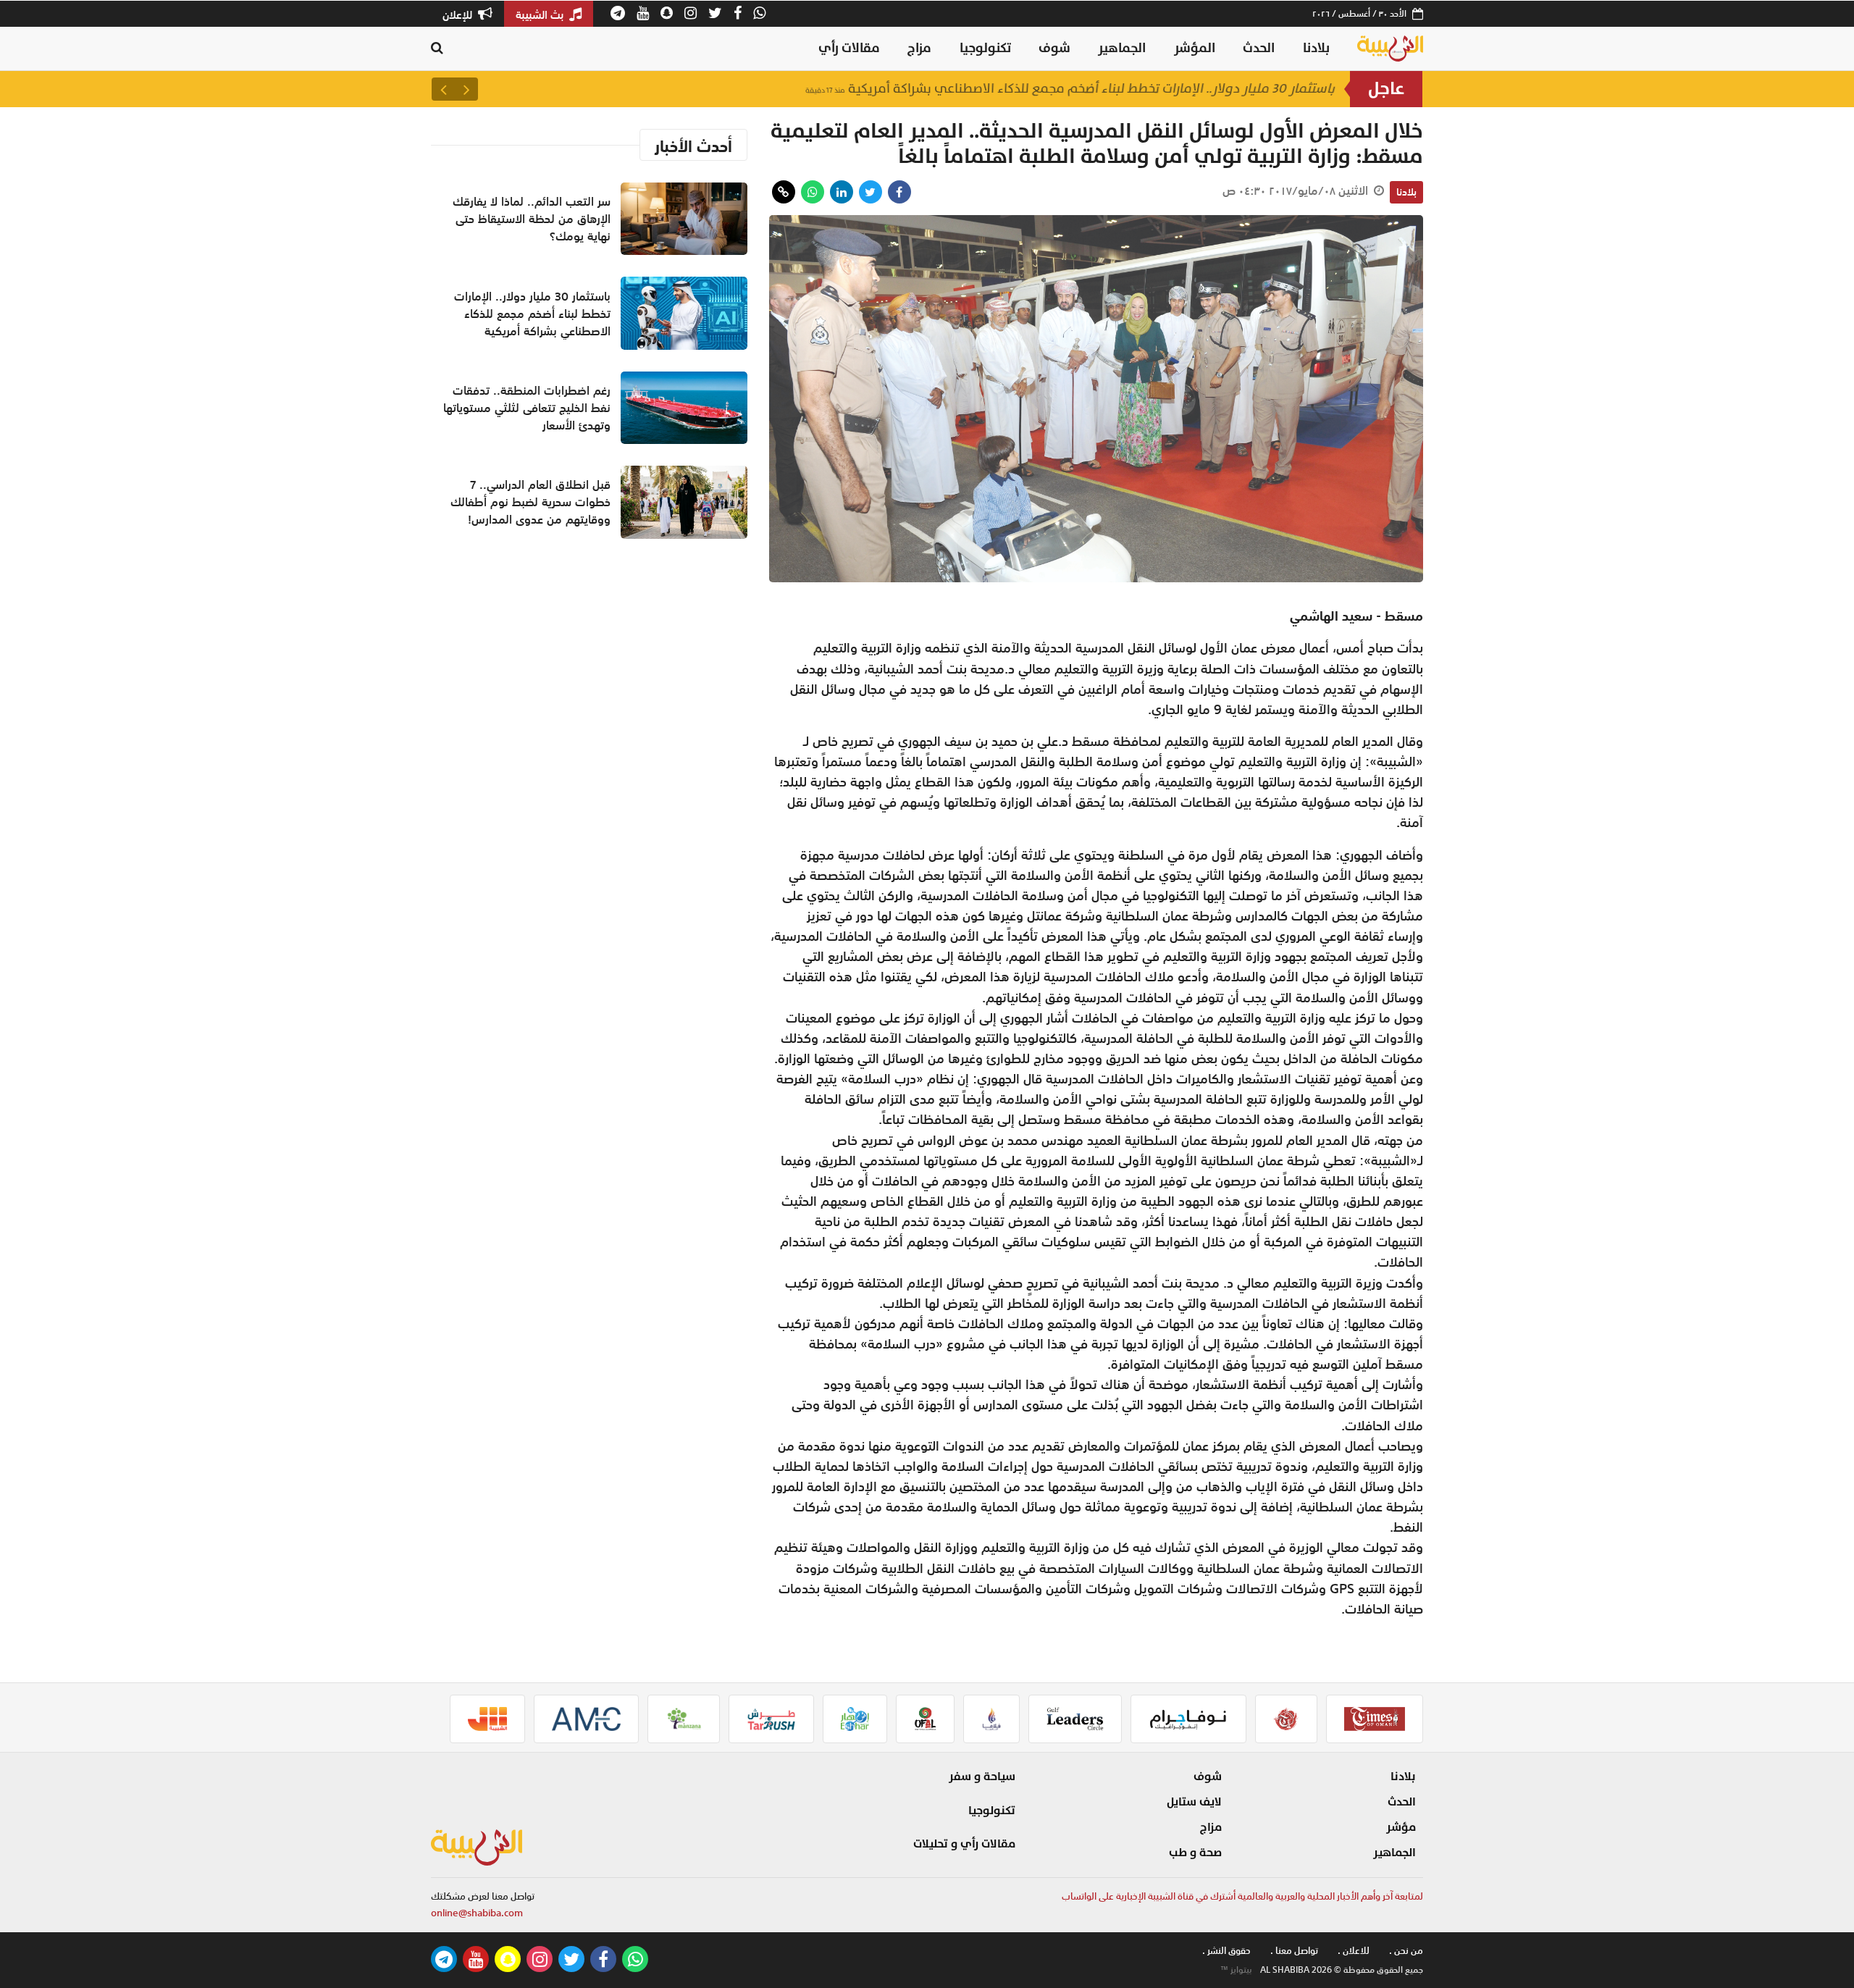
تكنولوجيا (985, 48)
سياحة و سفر (982, 1777)
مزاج (919, 48)
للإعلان (459, 14)
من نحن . (1406, 1951)
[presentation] (466, 89)
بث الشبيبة (541, 14)
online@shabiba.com (477, 1913)
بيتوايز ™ (1236, 1970)
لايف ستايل (1194, 1802)
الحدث (1259, 48)
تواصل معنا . (1294, 1951)
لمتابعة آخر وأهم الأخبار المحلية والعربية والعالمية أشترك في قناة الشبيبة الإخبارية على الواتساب (1242, 1896)
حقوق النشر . (1226, 1951)
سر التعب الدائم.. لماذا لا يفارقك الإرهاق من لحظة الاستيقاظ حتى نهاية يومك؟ (532, 219)
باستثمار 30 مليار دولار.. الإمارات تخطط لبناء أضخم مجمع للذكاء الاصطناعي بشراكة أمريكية (1070, 89)
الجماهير (1122, 48)
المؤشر (1195, 48)
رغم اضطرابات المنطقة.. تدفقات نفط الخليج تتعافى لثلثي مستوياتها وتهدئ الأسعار (527, 408)
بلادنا (1316, 48)
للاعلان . (1354, 1951)
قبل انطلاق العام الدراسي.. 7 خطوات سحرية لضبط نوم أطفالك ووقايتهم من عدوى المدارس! (530, 502)
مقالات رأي (849, 48)
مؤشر (1401, 1827)
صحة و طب (1195, 1853)
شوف (1054, 48)
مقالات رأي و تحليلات (964, 1844)
